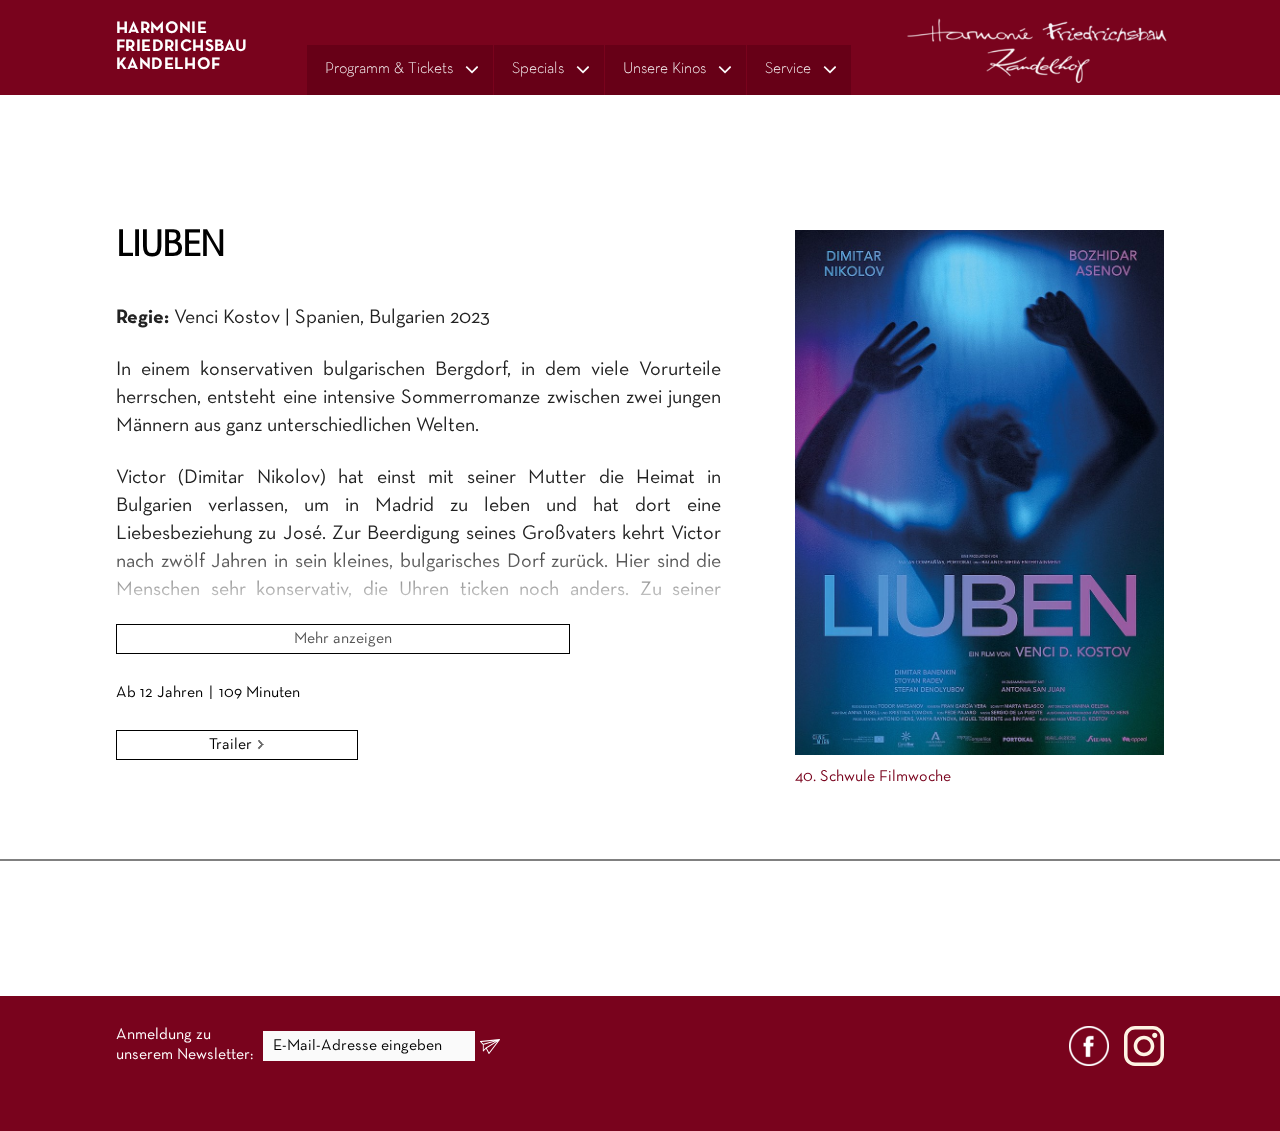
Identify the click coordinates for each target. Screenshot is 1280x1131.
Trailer (232, 745)
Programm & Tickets (389, 69)
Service (788, 69)
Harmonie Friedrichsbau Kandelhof (181, 46)
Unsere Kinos (664, 69)
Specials (538, 69)
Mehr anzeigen (343, 639)
